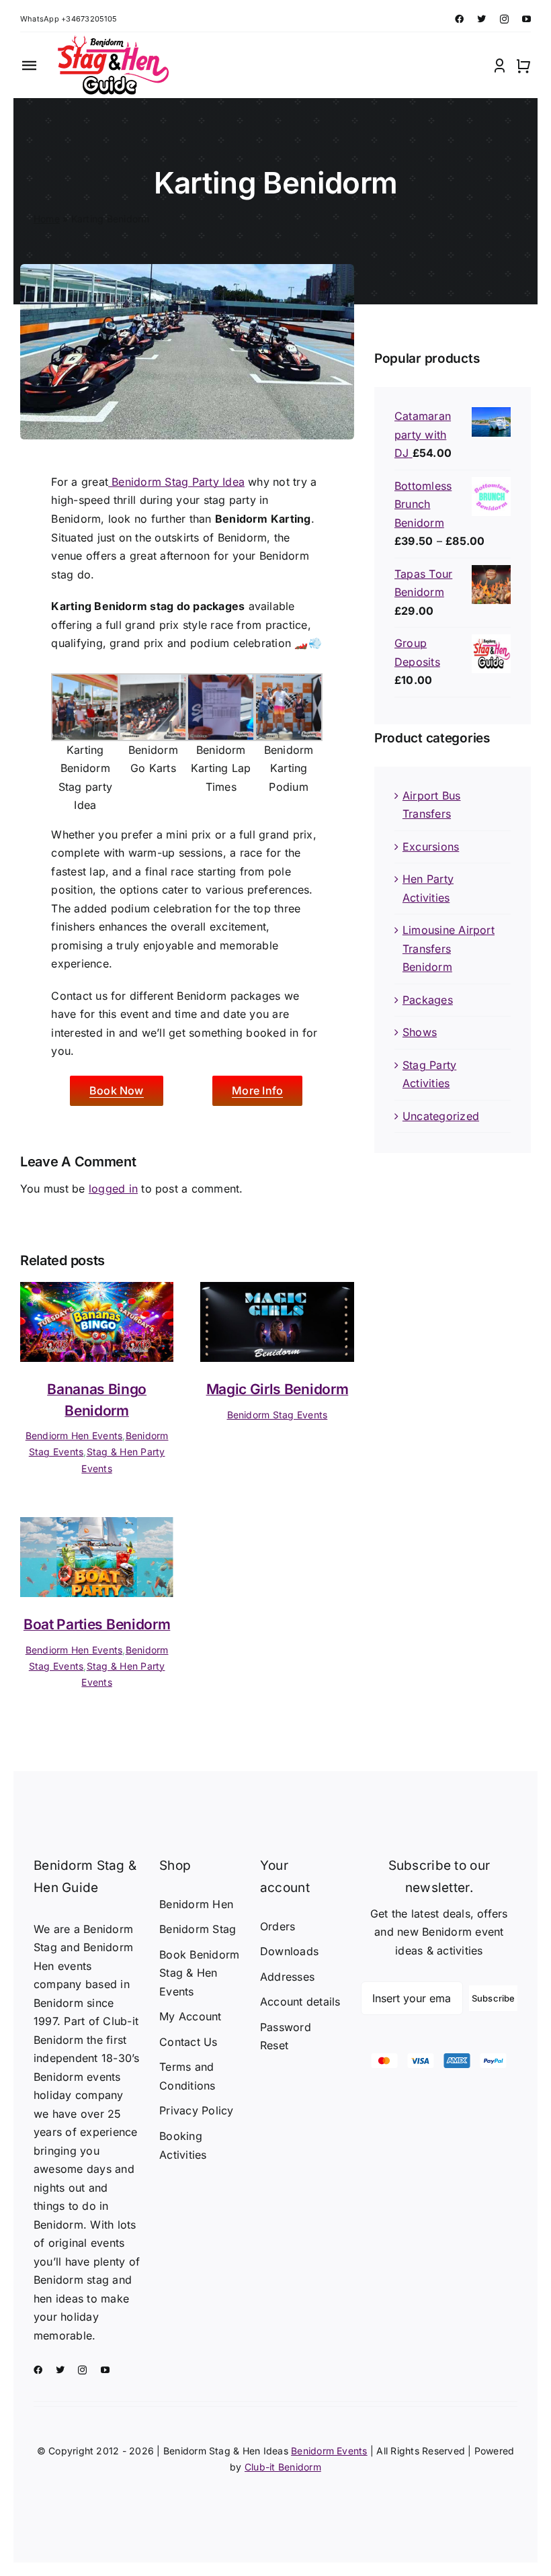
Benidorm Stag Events (278, 1415)
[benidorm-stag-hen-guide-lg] (111, 41)
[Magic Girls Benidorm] (277, 1291)
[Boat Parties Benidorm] (97, 1526)
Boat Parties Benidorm (97, 1624)
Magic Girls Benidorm (278, 1389)
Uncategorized (441, 1116)
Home (47, 219)
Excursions (431, 847)
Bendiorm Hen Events (74, 1435)
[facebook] (459, 19)
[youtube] (526, 19)
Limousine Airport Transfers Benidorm (449, 948)
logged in (113, 1189)
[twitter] (481, 19)
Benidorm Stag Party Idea (176, 482)
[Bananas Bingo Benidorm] (97, 1291)
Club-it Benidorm (283, 2467)
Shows (420, 1032)
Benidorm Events (329, 2451)
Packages (428, 1000)
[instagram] (504, 19)
